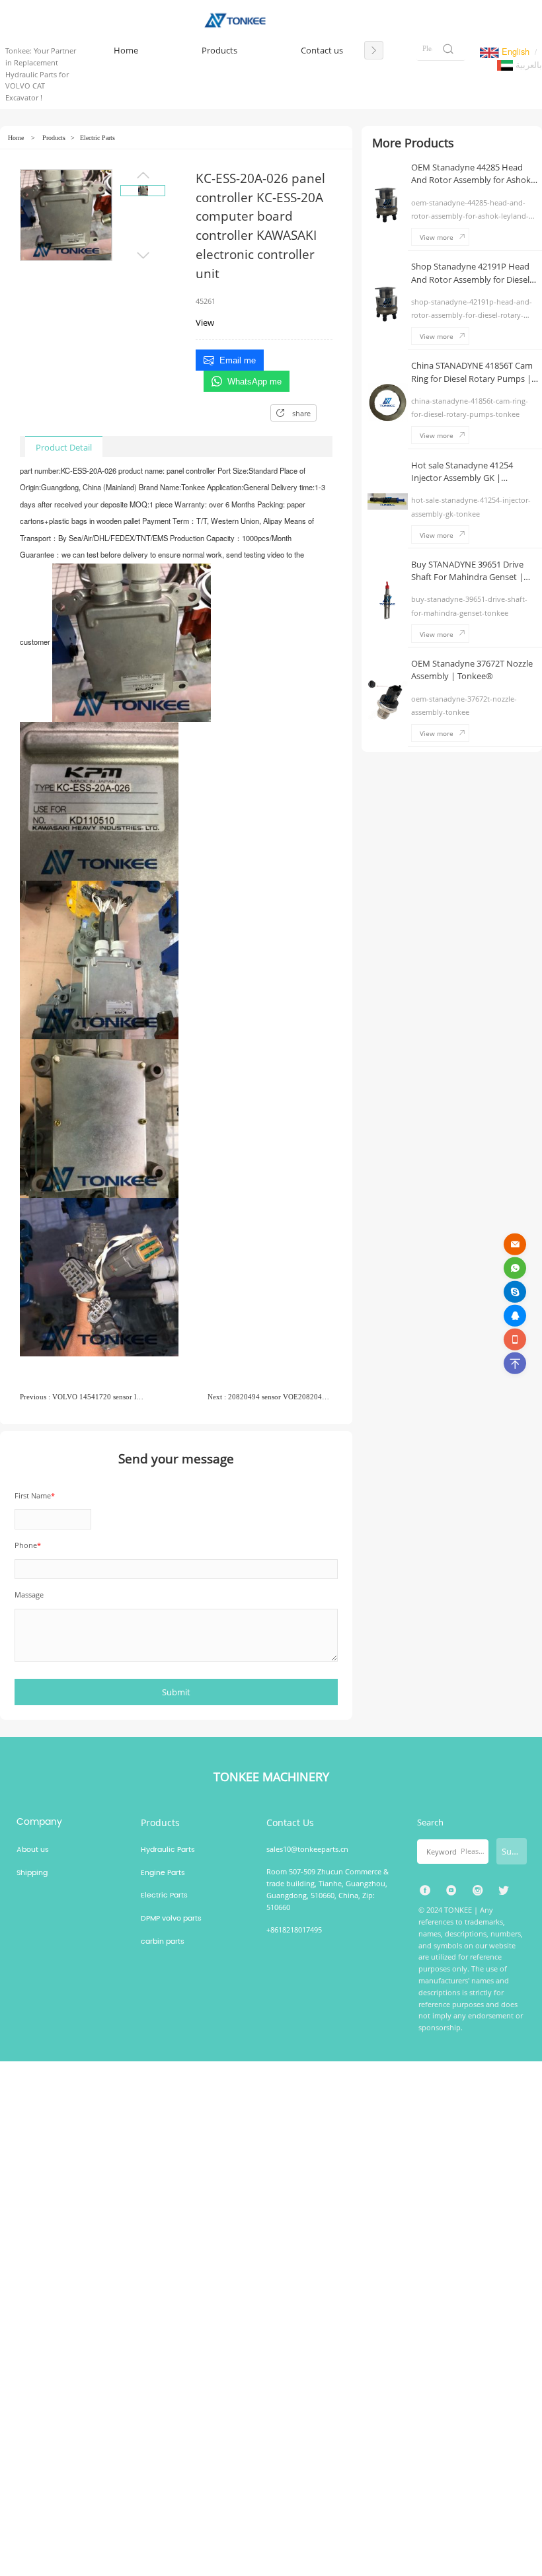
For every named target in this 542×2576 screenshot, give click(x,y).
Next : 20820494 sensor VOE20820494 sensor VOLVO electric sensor (270, 1397)
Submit (514, 1851)
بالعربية (527, 64)
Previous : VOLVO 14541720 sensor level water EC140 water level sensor (82, 1397)
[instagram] (478, 1891)
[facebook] (425, 1891)
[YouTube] (451, 1891)
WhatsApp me (254, 382)
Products (54, 138)
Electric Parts (97, 138)
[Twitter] (504, 1891)
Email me (238, 360)
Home (16, 138)
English (514, 51)
